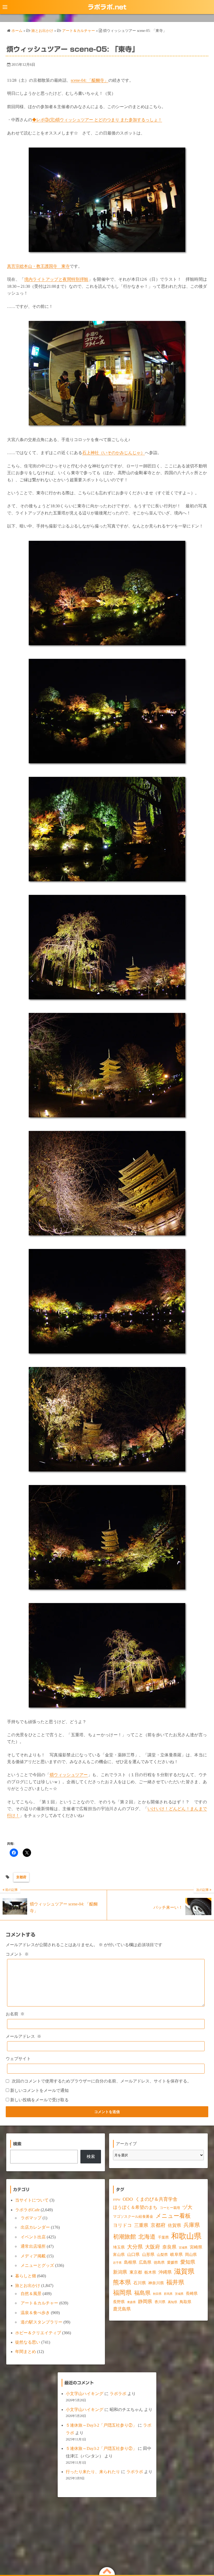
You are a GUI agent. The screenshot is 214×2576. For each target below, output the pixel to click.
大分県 (135, 2247)
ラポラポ (118, 2394)
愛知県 (188, 2262)
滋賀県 (184, 2271)
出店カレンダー (35, 2227)
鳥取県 (185, 2302)
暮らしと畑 (26, 2276)
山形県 (148, 2254)
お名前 (15, 2014)
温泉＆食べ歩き (35, 2313)
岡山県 (191, 2255)
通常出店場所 (33, 2246)
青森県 (131, 2302)
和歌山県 (186, 2236)
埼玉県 (119, 2247)
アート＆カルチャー (39, 2303)
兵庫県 (192, 2225)
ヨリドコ (122, 2225)
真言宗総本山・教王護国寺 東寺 (38, 266)
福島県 (142, 2293)
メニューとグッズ (37, 2265)
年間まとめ (26, 2352)
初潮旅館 (124, 2237)
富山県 (119, 2255)
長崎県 (192, 2293)
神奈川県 (156, 2283)
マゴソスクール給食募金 (133, 2216)
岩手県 (117, 2263)
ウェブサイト (18, 2059)
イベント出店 (33, 2237)
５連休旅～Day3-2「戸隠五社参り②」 (101, 2425)
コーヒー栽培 (170, 2208)
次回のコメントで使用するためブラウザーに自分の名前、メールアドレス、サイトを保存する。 (102, 2081)
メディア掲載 (33, 2256)
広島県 (145, 2262)
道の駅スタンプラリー (41, 2322)
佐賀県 (174, 2225)
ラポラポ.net (107, 7)
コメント (17, 1954)
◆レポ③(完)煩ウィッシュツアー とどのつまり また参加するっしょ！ (97, 120)
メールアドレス (23, 2036)
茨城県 (179, 2294)
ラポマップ (31, 2218)
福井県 (175, 2282)
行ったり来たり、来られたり (93, 2472)
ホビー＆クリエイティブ (38, 2333)
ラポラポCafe (27, 2210)
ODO (128, 2199)
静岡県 (145, 2302)
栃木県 (150, 2272)
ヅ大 (187, 2207)
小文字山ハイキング (85, 2394)
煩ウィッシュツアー (69, 1775)
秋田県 (157, 2294)
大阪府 (153, 2247)
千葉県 (163, 2237)
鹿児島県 (122, 2309)
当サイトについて (32, 2200)
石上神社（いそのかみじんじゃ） (114, 453)
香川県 (160, 2302)
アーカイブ (126, 2144)
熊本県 (122, 2282)
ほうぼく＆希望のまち (135, 2207)
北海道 (147, 2237)
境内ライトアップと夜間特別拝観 (56, 279)
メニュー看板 (173, 2216)
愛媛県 (173, 2262)
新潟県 (120, 2272)
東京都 (136, 2272)
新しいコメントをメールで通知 (39, 2090)
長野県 (119, 2302)
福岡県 (122, 2293)
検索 (91, 2157)
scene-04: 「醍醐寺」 (90, 80)
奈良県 (169, 2247)
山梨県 (162, 2255)
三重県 (141, 2225)
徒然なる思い (28, 2342)
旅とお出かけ (28, 2285)
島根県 (130, 2262)
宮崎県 (196, 2247)
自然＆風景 (31, 2294)
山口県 (133, 2255)
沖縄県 (165, 2272)
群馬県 (168, 2294)
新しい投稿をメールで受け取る (39, 2100)
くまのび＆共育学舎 (156, 2199)
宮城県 (183, 2248)
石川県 (140, 2283)
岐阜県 (176, 2254)
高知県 (173, 2302)
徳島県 (159, 2263)
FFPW (117, 2200)
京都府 (21, 1877)
